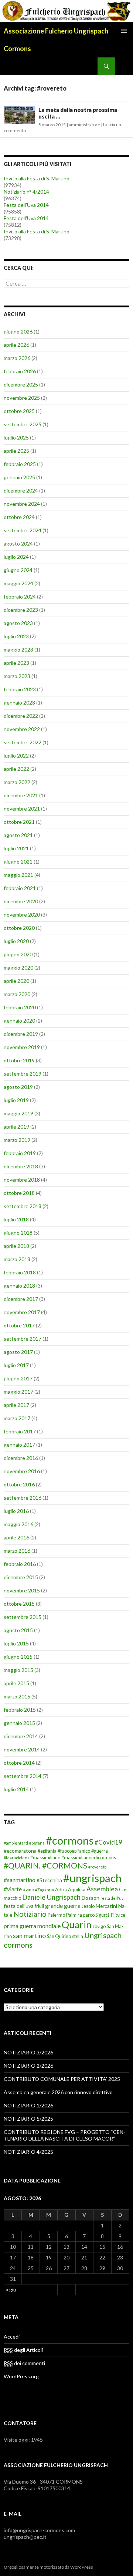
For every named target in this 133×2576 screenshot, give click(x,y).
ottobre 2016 (19, 1484)
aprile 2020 (16, 981)
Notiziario (30, 1914)
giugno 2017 (18, 1378)
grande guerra (63, 1905)
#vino (28, 1890)
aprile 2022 (16, 769)
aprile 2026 (16, 345)
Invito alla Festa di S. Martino (37, 178)
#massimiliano (45, 1858)
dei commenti (24, 2363)
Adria (61, 1890)
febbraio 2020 (20, 1007)
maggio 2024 (18, 583)
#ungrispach (92, 1878)
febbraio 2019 (20, 1153)
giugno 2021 (18, 862)
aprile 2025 (16, 451)
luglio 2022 (16, 756)
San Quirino (59, 1936)
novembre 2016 (22, 1471)
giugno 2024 (18, 570)
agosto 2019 (18, 1087)
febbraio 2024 (20, 597)
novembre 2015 (22, 1590)
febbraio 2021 (20, 888)
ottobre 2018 (19, 1193)
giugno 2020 (18, 954)
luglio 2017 (16, 1365)
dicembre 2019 (21, 1034)
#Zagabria (45, 1890)
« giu (11, 2289)
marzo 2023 (17, 676)
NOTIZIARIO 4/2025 (28, 2152)
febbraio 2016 (20, 1564)
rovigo (99, 1926)
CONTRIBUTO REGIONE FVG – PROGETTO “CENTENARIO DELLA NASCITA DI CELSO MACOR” (64, 2135)
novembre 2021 (22, 809)
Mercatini (106, 1906)
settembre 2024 (23, 530)
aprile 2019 (16, 1127)
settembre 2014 (23, 1776)
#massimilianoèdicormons (89, 1858)
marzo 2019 (17, 1140)
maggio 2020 (18, 968)
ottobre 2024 (19, 517)
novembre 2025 (22, 398)
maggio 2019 (18, 1113)
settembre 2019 (23, 1074)
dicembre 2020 (21, 901)
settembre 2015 (23, 1617)
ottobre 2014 (19, 1763)
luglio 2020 (16, 941)
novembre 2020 (22, 915)
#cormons (70, 1840)
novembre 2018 (22, 1180)
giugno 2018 (18, 1233)
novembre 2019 (22, 1047)
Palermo (56, 1915)
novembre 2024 (22, 504)
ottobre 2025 (19, 411)
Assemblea (102, 1889)
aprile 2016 (16, 1537)
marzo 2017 (17, 1418)
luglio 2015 (16, 1643)
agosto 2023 (18, 623)
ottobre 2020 (19, 928)
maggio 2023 (18, 650)
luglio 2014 (16, 1789)
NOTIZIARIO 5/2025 (28, 2119)
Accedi (12, 2337)
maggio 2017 (18, 1392)
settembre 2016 (23, 1498)
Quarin (77, 1924)
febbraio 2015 (20, 1710)
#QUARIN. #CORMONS (45, 1866)
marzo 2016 (17, 1551)
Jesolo (88, 1906)
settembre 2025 (23, 424)
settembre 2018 (23, 1206)
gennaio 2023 (19, 703)
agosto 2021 (18, 835)
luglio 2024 (16, 557)
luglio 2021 (16, 848)
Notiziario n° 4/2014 (26, 192)
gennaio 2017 (19, 1445)
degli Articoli (23, 2350)
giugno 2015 (18, 1657)
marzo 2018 (17, 1259)
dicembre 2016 (21, 1458)
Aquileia (77, 1890)
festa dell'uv (112, 1898)
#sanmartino (20, 1880)
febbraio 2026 (20, 371)
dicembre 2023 (21, 610)
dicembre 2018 (21, 1166)
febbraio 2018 (20, 1272)
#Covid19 (108, 1842)
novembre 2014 (22, 1749)
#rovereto (97, 1867)
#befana (37, 1843)
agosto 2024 (18, 544)
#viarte (13, 1889)
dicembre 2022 (21, 716)
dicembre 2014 (21, 1736)
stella (78, 1936)
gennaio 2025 (19, 477)
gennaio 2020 (19, 1021)
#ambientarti (16, 1843)
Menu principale (124, 31)
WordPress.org (21, 2376)
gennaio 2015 (19, 1723)
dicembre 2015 (21, 1577)
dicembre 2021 (21, 795)
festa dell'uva (19, 1906)
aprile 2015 (16, 1683)
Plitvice (118, 1915)
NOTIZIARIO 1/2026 (28, 2105)
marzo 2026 (17, 358)
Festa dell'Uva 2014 (26, 205)
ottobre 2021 (19, 822)
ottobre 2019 (19, 1060)
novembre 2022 (22, 729)
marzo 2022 (17, 782)
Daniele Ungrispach (51, 1897)
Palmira (74, 1915)
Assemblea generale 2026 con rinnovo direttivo (58, 2092)
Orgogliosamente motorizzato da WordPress (48, 2567)
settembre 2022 (23, 742)
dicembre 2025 (21, 384)
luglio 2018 (16, 1219)
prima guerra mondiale (32, 1926)
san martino (29, 1936)
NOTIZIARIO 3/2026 (28, 2052)
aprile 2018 (16, 1246)
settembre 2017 (23, 1339)
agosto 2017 (18, 1352)
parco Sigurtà (96, 1915)
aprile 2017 (16, 1405)
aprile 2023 (16, 663)
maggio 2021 (18, 875)
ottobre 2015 (19, 1604)
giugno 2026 (18, 331)
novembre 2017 (22, 1312)
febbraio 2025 (20, 464)
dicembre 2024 (21, 491)
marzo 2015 (17, 1696)
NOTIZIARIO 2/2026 (28, 2066)
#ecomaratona (20, 1851)
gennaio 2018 (19, 1286)
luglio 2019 (16, 1100)
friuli (39, 1906)
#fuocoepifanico (74, 1851)
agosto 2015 (18, 1630)
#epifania (47, 1851)
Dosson (91, 1898)
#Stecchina (49, 1880)
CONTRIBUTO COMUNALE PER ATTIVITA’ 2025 (62, 2079)
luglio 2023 (16, 636)
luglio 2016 (16, 1511)
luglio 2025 (16, 437)
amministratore (84, 125)
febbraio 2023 (20, 689)
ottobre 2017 (19, 1325)
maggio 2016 (18, 1524)
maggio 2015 (18, 1670)
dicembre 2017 (21, 1299)
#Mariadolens (16, 1858)
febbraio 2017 (20, 1431)
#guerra (100, 1851)
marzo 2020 (17, 994)
